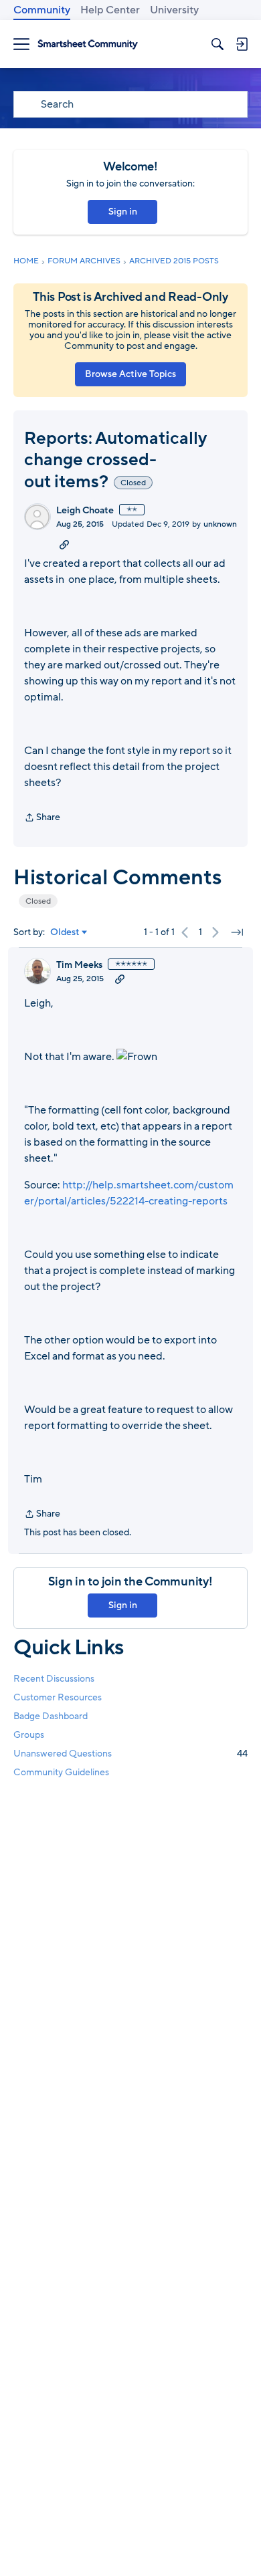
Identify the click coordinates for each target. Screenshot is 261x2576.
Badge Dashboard (51, 1716)
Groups (29, 1735)
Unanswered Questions (130, 1754)
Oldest (65, 932)
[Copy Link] (64, 544)
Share (42, 818)
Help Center (110, 10)
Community (42, 10)
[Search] (217, 44)
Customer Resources (58, 1697)
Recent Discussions (54, 1679)
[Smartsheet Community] (88, 44)
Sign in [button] (123, 212)
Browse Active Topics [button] (130, 374)
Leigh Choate (85, 511)
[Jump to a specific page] (237, 932)
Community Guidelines (61, 1772)
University (174, 10)
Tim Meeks (79, 965)
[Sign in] (242, 44)
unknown (220, 524)
